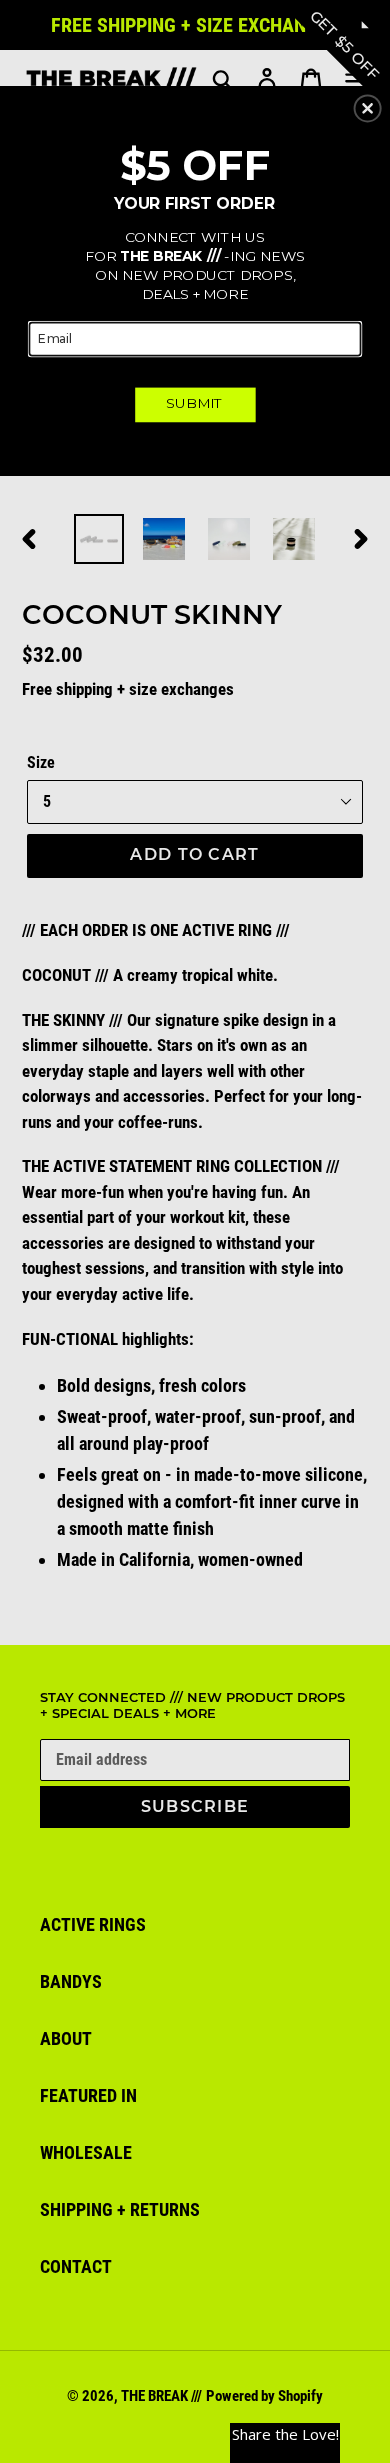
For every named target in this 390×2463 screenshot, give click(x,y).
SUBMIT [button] (194, 403)
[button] (368, 108)
